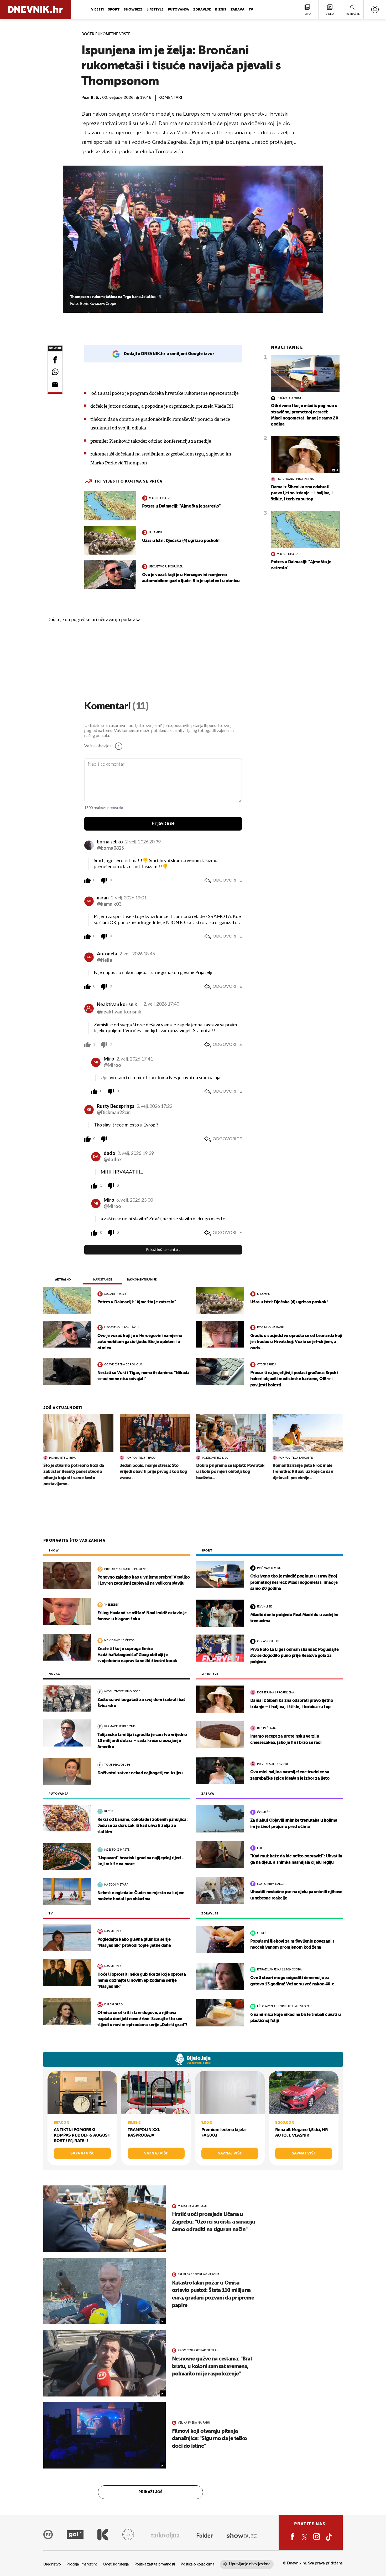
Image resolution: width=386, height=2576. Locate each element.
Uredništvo (52, 2565)
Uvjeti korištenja (116, 2565)
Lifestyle (155, 10)
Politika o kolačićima (197, 2565)
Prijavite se (163, 823)
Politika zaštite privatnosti (155, 2565)
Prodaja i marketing (82, 2565)
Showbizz (133, 10)
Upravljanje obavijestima (250, 2564)
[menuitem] (375, 9)
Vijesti (97, 10)
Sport (114, 10)
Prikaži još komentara (163, 1250)
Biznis (221, 10)
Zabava (238, 10)
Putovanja (178, 10)
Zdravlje (202, 10)
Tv (251, 10)
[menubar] (375, 9)
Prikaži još (150, 2492)
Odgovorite (227, 880)
